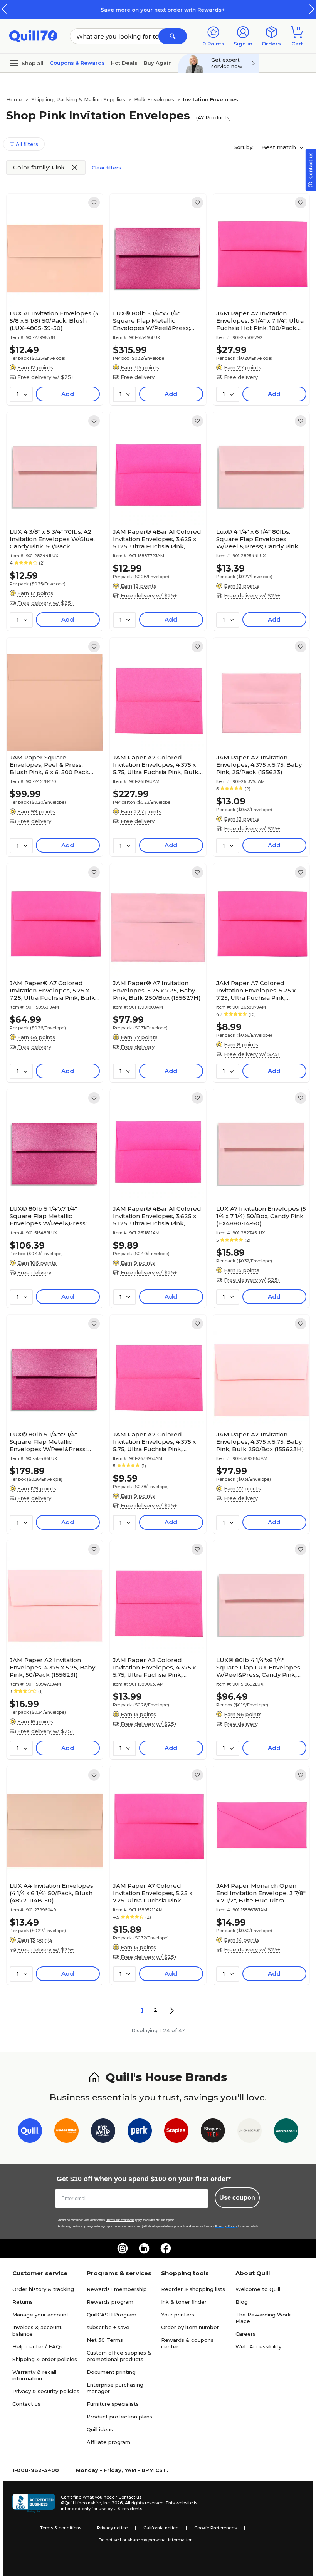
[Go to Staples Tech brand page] (213, 2132)
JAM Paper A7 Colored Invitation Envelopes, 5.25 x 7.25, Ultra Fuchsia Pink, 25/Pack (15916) (256, 990)
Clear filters (106, 168)
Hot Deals (124, 63)
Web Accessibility (258, 2346)
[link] (94, 203)
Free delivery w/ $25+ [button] (45, 377)
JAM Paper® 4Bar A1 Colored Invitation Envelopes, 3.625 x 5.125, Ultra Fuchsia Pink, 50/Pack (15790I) (157, 539)
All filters (26, 144)
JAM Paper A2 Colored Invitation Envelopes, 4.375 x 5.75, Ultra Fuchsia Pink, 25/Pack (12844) (154, 1442)
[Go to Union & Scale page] (250, 2132)
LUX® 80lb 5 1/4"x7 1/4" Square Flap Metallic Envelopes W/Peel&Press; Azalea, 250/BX (48, 1216)
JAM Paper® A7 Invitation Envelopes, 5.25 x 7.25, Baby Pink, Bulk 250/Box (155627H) (157, 990)
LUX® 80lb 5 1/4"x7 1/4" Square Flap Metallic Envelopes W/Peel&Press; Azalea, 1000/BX (151, 321)
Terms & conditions (61, 2528)
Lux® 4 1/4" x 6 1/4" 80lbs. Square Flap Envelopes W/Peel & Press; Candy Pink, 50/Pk (258, 539)
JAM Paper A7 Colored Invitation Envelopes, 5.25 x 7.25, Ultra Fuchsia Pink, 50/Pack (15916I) (153, 1893)
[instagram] (123, 2248)
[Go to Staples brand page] (176, 2132)
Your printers (178, 2315)
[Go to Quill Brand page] (30, 2132)
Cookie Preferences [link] (215, 2528)
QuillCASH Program (112, 2315)
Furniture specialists (113, 2404)
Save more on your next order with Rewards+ (158, 10)
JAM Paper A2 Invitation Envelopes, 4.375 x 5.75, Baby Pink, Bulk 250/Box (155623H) (260, 1442)
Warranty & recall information (34, 2375)
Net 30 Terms (105, 2340)
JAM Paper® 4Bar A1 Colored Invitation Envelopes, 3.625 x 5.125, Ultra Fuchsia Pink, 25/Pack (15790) (157, 1216)
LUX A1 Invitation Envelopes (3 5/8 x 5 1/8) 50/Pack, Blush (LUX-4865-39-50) (54, 321)
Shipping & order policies (45, 2359)
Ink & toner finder (184, 2302)
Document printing (111, 2372)
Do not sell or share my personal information (146, 2540)
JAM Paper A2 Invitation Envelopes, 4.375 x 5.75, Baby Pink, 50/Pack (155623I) (52, 1667)
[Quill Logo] (33, 36)
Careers (245, 2334)
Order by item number (190, 2327)
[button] (312, 9)
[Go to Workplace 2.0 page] (286, 2132)
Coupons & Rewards (77, 63)
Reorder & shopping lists (193, 2289)
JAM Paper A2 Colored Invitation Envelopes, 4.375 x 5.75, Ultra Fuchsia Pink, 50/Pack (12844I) (154, 1667)
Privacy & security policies (46, 2391)
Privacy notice (112, 2528)
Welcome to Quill (258, 2289)
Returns (23, 2302)
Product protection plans (119, 2417)
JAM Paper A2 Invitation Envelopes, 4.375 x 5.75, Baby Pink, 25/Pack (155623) (259, 765)
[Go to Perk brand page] (140, 2132)
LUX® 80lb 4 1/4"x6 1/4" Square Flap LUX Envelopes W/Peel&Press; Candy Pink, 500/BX (258, 1667)
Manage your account (40, 2315)
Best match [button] (279, 147)
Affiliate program (108, 2442)
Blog (242, 2302)
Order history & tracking (43, 2289)
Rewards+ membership (117, 2289)
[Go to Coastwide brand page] (66, 2132)
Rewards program (110, 2302)
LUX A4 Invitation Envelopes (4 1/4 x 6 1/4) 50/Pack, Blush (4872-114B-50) (51, 1893)
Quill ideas (100, 2429)
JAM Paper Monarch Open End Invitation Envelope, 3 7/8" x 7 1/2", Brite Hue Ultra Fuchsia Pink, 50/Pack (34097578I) (261, 1893)
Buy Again (158, 63)
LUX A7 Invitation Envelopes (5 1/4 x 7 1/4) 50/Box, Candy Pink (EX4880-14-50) (261, 1216)
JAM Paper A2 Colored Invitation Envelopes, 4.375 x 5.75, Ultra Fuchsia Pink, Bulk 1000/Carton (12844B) (156, 765)
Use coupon (237, 2198)
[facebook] (166, 2248)
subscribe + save (108, 2327)
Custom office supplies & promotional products (119, 2356)
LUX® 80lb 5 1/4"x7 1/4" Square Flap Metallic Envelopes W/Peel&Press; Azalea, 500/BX (48, 1442)
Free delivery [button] (138, 377)
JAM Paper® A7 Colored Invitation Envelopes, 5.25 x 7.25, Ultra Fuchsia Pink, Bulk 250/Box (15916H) (52, 990)
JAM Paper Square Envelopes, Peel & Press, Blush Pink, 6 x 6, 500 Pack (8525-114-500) (49, 765)
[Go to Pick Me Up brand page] (103, 2132)
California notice (161, 2528)
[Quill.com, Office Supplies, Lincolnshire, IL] (34, 2503)
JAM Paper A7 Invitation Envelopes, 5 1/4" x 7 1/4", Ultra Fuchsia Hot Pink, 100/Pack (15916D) (260, 321)
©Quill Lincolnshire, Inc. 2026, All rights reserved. (113, 2503)
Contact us (26, 2404)
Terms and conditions (120, 2220)
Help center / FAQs (38, 2346)
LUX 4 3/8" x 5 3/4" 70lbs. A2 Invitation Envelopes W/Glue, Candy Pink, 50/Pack (52, 539)
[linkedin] (144, 2248)
